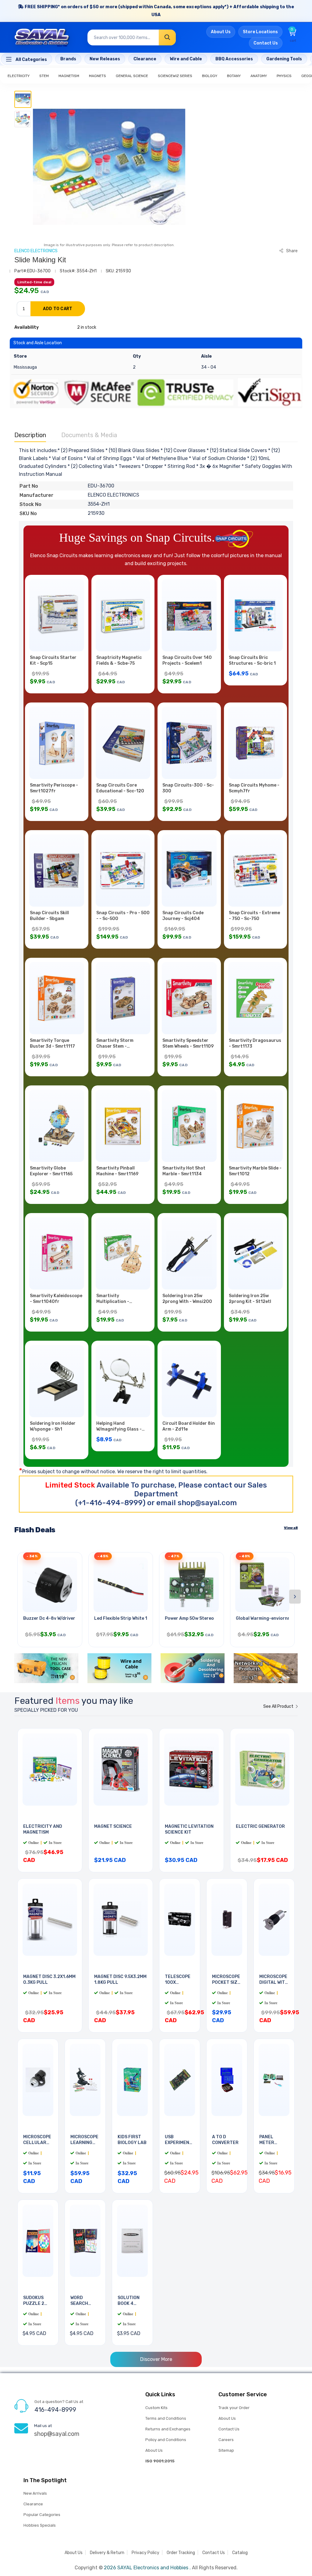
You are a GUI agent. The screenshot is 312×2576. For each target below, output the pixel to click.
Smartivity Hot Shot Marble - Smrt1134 (184, 1171)
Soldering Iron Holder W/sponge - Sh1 (53, 1426)
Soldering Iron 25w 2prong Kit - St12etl (250, 1299)
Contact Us (266, 43)
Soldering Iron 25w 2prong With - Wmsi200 (187, 1299)
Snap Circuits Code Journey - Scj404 (183, 916)
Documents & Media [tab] (89, 435)
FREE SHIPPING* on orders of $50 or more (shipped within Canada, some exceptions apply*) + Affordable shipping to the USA (159, 11)
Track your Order (234, 2408)
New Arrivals (35, 2493)
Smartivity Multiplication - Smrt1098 (113, 1302)
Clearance (33, 2504)
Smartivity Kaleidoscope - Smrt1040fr (56, 1299)
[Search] (167, 37)
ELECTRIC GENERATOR (260, 1826)
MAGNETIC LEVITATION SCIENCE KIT (189, 1829)
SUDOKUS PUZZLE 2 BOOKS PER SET (35, 2306)
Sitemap (226, 2450)
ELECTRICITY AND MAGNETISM (43, 1829)
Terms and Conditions (166, 2418)
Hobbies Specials (40, 2525)
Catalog (240, 2553)
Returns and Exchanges (168, 2429)
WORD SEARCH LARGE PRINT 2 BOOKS (85, 2306)
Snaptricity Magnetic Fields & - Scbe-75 (119, 660)
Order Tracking (181, 2553)
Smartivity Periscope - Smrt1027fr (54, 788)
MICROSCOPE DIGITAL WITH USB (274, 1982)
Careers (226, 2440)
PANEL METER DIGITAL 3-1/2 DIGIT (271, 2146)
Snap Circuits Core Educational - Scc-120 (120, 788)
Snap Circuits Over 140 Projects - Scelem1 (187, 660)
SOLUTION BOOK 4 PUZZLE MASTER (129, 2306)
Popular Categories (42, 2515)
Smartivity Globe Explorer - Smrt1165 (51, 1171)
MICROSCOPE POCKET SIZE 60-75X (226, 1982)
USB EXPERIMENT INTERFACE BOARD (179, 2146)
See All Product (279, 1706)
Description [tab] (30, 435)
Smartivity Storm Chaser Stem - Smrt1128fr (115, 1046)
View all (291, 1528)
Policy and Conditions (166, 2440)
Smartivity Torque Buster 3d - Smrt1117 (52, 1043)
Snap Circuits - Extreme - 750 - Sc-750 (254, 916)
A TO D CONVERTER (225, 2140)
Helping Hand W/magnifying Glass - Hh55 (119, 1429)
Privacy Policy (145, 2553)
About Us (221, 32)
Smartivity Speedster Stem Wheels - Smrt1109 (188, 1043)
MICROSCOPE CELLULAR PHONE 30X (37, 2143)
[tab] (23, 99)
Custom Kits (156, 2408)
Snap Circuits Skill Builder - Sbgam (49, 916)
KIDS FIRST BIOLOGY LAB (132, 2140)
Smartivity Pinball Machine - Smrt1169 (117, 1171)
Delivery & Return (107, 2553)
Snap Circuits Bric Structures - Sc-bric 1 (252, 660)
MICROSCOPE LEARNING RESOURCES (84, 2143)
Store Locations (260, 32)
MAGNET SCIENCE (113, 1826)
